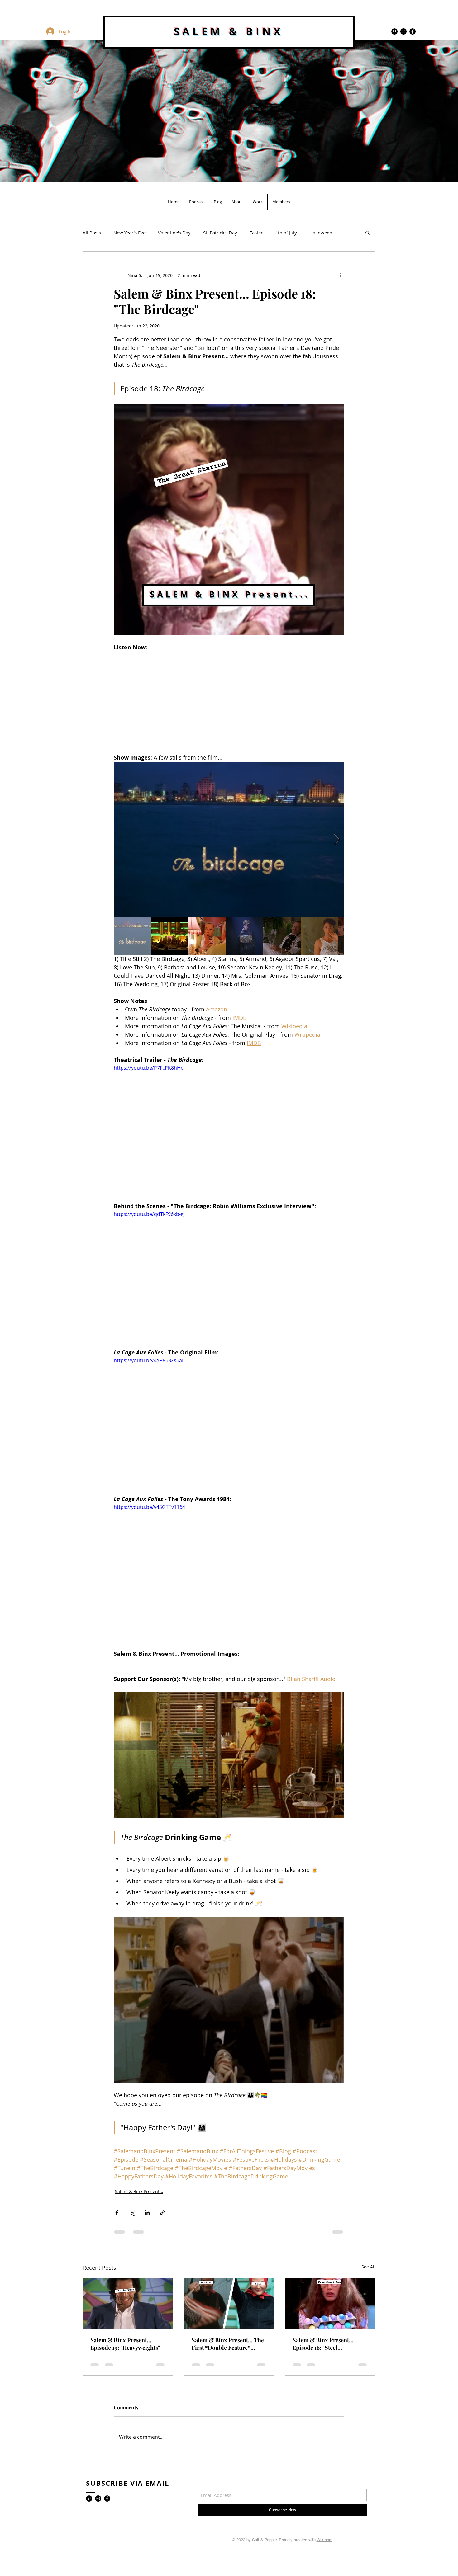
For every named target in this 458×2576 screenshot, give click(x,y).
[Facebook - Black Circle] (413, 31)
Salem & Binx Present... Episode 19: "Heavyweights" (125, 2344)
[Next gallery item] (337, 839)
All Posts (92, 233)
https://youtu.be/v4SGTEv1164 (149, 1507)
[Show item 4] (245, 936)
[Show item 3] (207, 936)
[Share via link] (162, 2213)
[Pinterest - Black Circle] (394, 31)
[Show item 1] (132, 936)
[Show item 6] (319, 936)
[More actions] (341, 275)
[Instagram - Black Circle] (403, 31)
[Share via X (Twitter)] (132, 2213)
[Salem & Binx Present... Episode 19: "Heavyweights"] (128, 2304)
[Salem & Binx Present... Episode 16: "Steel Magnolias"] (330, 2304)
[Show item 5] (282, 936)
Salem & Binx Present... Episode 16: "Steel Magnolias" (323, 2344)
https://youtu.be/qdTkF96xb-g (149, 1214)
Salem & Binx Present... (139, 2191)
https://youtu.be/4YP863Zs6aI (148, 1360)
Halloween (321, 233)
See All (368, 2267)
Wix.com (324, 2540)
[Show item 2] (170, 936)
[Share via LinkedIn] (147, 2213)
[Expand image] (229, 840)
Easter (256, 233)
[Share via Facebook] (117, 2213)
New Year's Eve (129, 233)
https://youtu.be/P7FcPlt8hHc (148, 1068)
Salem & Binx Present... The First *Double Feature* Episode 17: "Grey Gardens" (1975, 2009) (228, 2344)
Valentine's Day (174, 233)
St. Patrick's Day (220, 233)
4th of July (286, 233)
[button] (367, 233)
